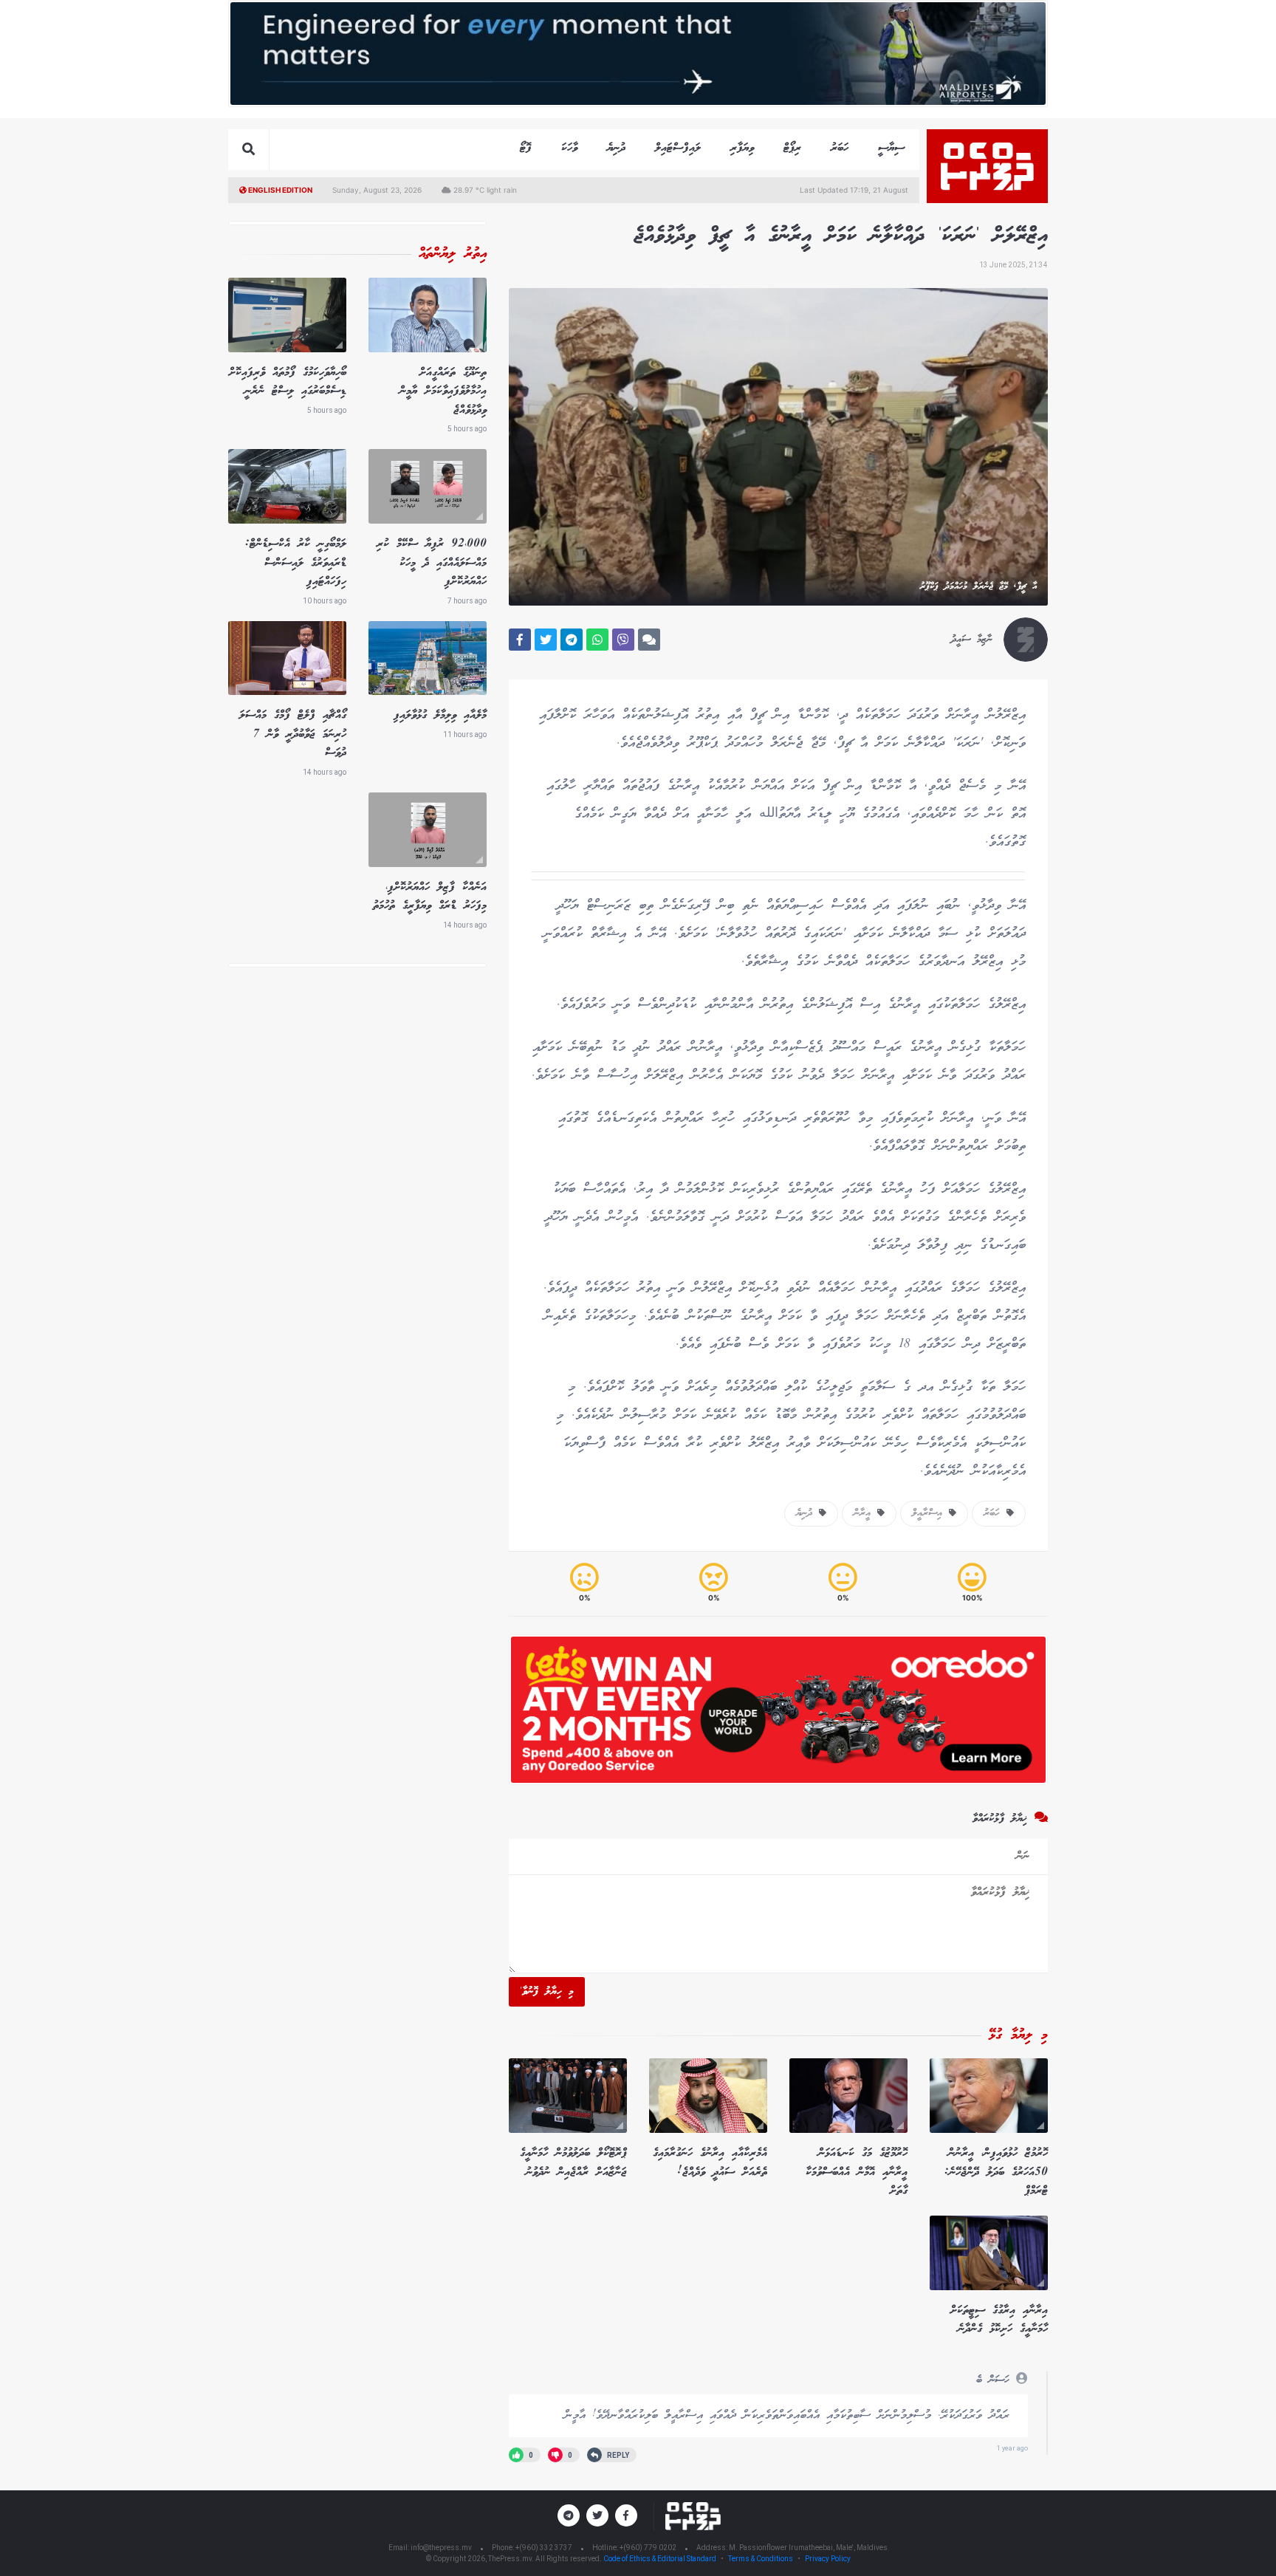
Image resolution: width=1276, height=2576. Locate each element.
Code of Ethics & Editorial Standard (661, 2559)
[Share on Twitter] (546, 640)
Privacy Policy (828, 2559)
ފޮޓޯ (526, 148)
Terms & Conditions (761, 2559)
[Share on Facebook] (520, 640)
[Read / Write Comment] (649, 640)
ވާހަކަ (569, 148)
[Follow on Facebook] (626, 2515)
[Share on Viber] (623, 640)
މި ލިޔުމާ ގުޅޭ (1018, 2035)
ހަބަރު (840, 148)
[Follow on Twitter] (597, 2515)
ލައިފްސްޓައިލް (678, 148)
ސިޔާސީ (891, 148)
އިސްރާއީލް (930, 1513)
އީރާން (865, 1513)
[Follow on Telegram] (569, 2515)
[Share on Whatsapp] (597, 640)
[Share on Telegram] (572, 640)
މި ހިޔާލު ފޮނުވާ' (547, 1992)
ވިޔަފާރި (742, 148)
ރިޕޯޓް (792, 148)
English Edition (279, 190)
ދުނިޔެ (616, 148)
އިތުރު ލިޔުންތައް (453, 254)
